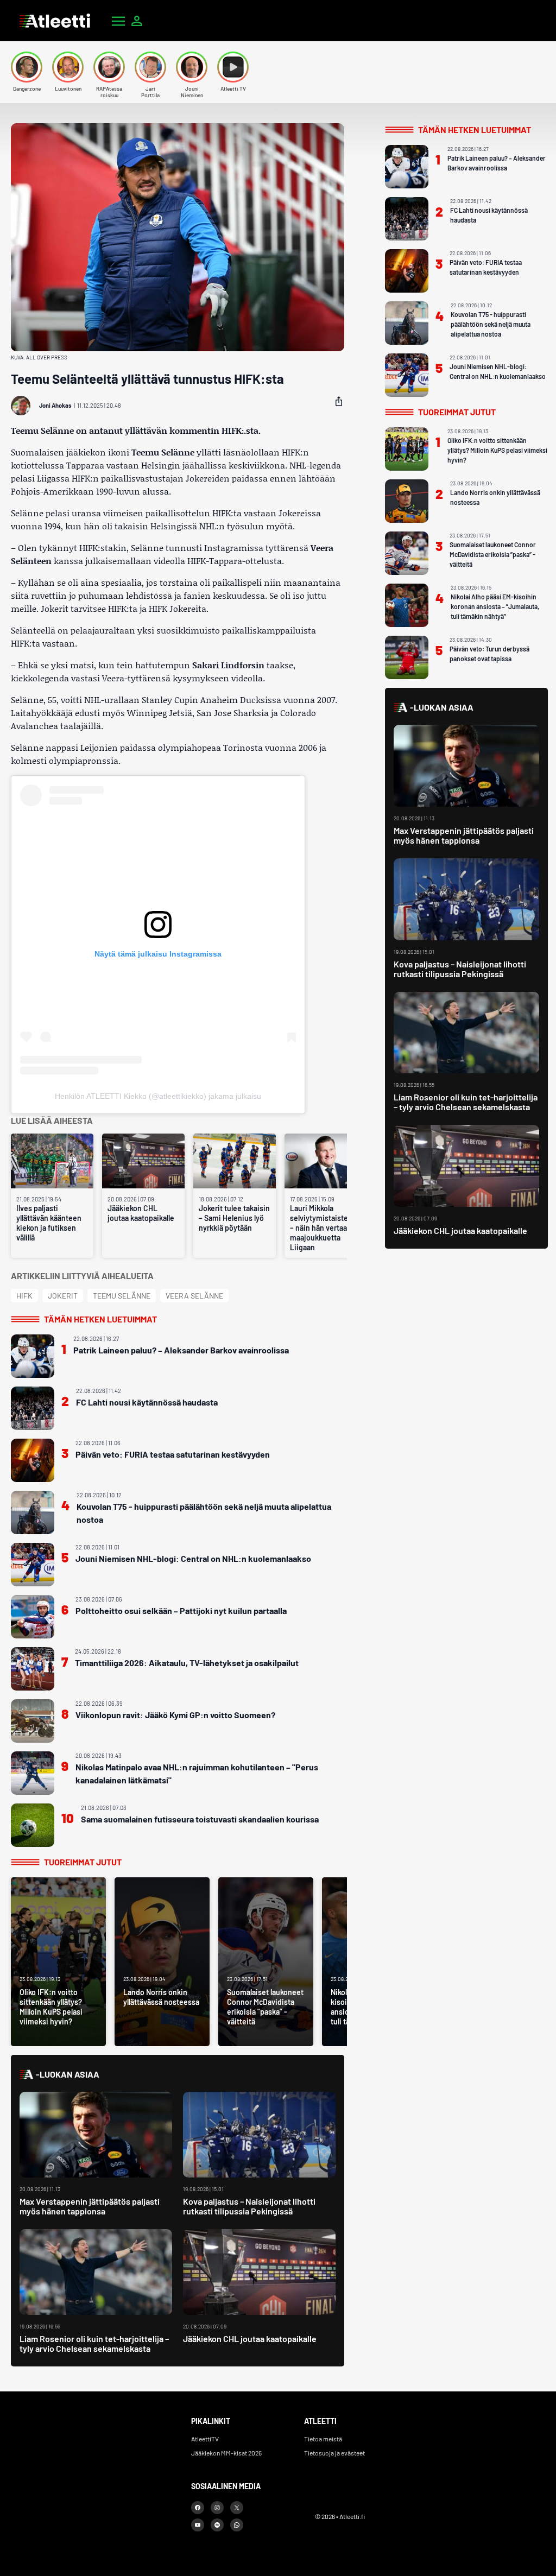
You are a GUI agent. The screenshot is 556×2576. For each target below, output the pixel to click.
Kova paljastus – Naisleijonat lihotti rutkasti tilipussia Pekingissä (249, 2206)
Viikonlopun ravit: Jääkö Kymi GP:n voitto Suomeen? (175, 1715)
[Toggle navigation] (118, 21)
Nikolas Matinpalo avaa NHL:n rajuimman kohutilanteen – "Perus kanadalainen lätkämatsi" (197, 1773)
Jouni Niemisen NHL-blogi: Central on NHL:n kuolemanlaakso (193, 1558)
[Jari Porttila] (150, 67)
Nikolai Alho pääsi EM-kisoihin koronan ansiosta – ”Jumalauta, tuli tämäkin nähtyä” (495, 606)
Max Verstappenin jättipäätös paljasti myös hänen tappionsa (90, 2206)
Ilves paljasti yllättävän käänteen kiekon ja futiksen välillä (49, 1223)
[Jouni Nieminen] (192, 67)
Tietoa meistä (323, 2439)
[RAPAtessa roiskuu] (109, 67)
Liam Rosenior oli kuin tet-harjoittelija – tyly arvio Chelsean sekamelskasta (94, 2343)
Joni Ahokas (55, 405)
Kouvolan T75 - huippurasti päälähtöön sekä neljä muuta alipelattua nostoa (204, 1513)
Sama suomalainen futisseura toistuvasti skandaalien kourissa (200, 1819)
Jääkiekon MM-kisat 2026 (226, 2453)
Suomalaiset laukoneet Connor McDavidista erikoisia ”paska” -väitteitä (493, 554)
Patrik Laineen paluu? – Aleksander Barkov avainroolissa (181, 1350)
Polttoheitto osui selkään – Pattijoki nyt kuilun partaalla (181, 1610)
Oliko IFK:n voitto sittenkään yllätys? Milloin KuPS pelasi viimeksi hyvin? (497, 450)
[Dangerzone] (27, 67)
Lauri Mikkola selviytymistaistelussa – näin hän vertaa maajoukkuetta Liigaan (326, 1228)
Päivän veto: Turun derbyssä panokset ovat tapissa (489, 654)
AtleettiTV (205, 2439)
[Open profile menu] (137, 21)
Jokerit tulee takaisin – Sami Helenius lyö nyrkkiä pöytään (234, 1218)
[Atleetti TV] (233, 67)
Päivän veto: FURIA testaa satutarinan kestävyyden (173, 1454)
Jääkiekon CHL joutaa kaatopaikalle (141, 1213)
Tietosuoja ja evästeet (334, 2453)
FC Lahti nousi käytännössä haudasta (147, 1402)
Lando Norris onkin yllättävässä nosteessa (495, 497)
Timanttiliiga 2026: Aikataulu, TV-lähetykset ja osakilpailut (187, 1663)
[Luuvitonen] (68, 67)
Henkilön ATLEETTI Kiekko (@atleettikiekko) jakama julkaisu (158, 1096)
